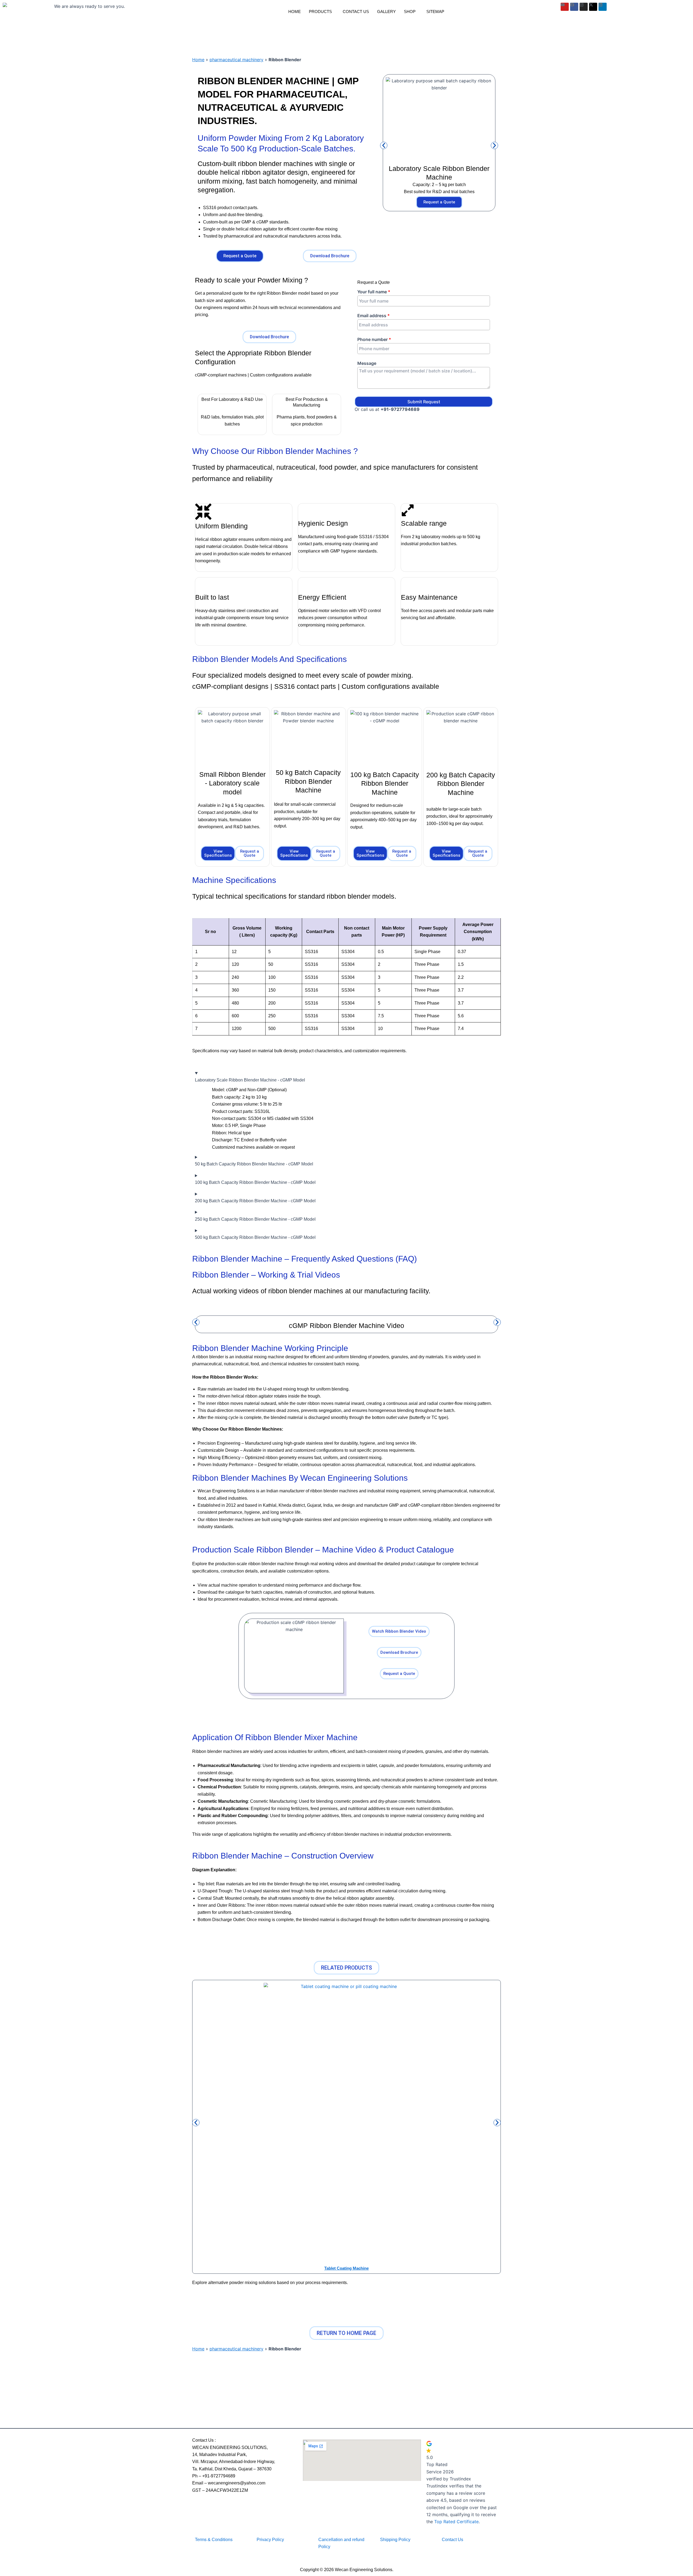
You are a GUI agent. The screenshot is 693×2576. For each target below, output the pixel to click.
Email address (374, 316)
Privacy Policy (270, 2540)
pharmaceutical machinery (236, 60)
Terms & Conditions (214, 2540)
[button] (322, 12)
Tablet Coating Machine (346, 2268)
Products (320, 12)
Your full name (374, 292)
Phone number (374, 340)
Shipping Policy (395, 2540)
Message (367, 363)
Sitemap (435, 12)
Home (295, 12)
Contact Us (356, 12)
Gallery (386, 12)
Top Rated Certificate (456, 2522)
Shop (410, 12)
